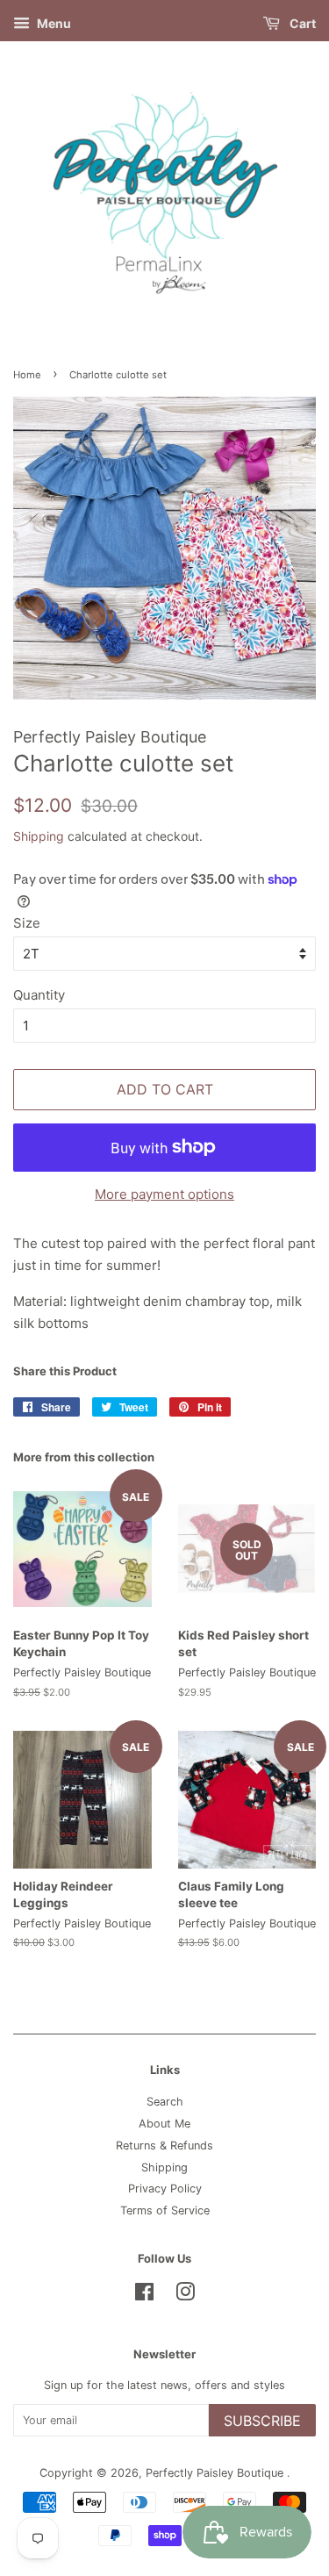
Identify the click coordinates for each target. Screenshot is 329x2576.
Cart (301, 23)
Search (165, 2102)
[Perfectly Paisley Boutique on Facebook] (144, 2296)
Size (27, 923)
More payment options (164, 1194)
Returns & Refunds (164, 2145)
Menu (53, 23)
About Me (164, 2124)
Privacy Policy (165, 2189)
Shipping (39, 836)
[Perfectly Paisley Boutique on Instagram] (185, 2296)
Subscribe (262, 2421)
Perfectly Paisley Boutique (216, 2473)
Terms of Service (165, 2210)
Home (27, 375)
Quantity (39, 995)
